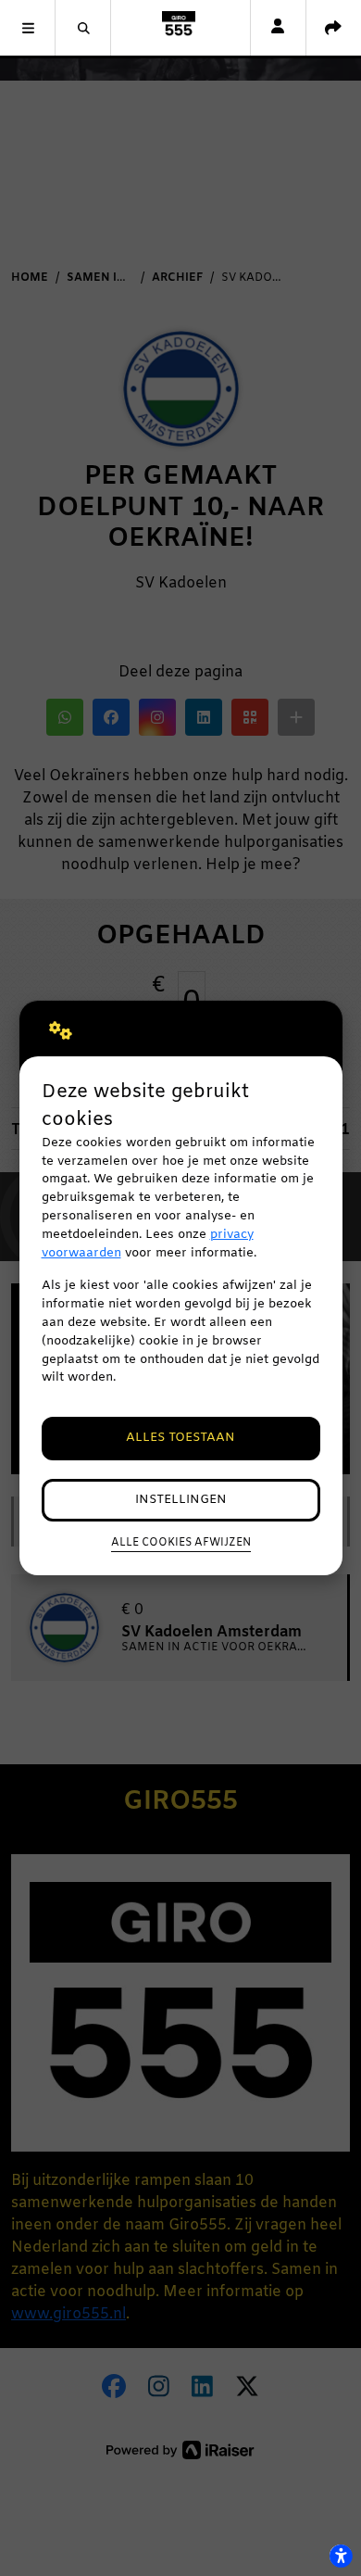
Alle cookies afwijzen (181, 1543)
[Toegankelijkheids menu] (341, 2556)
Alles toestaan (180, 1438)
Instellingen (181, 1500)
